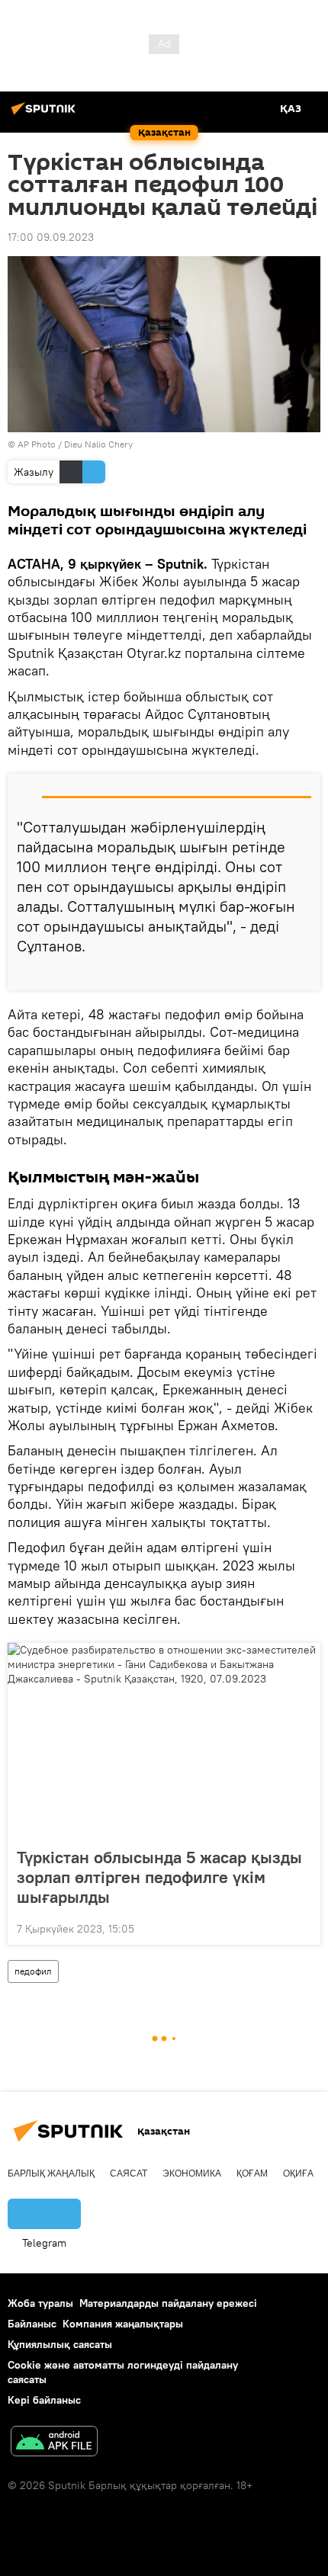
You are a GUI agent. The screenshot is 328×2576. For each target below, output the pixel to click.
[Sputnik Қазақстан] (46, 114)
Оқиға (298, 2173)
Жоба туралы (40, 2303)
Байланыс (32, 2324)
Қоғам (252, 2173)
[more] (303, 973)
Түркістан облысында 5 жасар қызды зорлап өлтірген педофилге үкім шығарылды (159, 1877)
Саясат (129, 2173)
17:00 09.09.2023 (51, 237)
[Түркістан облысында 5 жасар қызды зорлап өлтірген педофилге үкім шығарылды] (164, 1740)
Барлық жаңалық (51, 2173)
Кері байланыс (44, 2400)
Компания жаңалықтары (123, 2324)
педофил (33, 1971)
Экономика (192, 2173)
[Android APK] (54, 2443)
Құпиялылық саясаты (60, 2344)
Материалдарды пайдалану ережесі (168, 2303)
